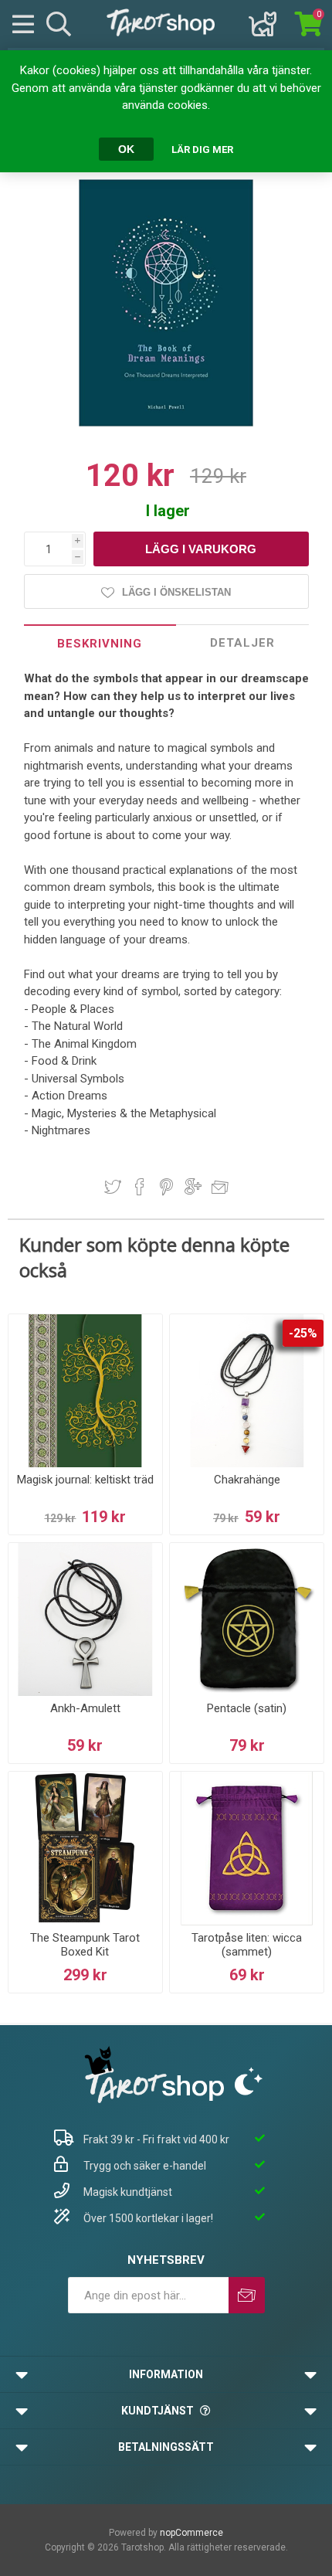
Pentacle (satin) (247, 1708)
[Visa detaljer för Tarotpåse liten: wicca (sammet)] (247, 1849)
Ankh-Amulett (85, 1708)
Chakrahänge (247, 1480)
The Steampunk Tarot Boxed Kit (85, 1945)
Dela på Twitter (113, 1187)
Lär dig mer (202, 150)
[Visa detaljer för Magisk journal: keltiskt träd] (85, 1391)
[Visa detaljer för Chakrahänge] (247, 1391)
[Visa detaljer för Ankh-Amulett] (85, 1620)
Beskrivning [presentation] (100, 644)
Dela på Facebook (140, 1187)
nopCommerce (191, 2533)
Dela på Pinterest (166, 1187)
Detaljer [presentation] (242, 643)
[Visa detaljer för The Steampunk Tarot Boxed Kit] (85, 1849)
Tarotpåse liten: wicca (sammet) (247, 1945)
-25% (303, 1333)
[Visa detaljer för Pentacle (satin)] (247, 1620)
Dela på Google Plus (193, 1187)
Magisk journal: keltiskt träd (85, 1480)
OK (126, 149)
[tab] (100, 643)
